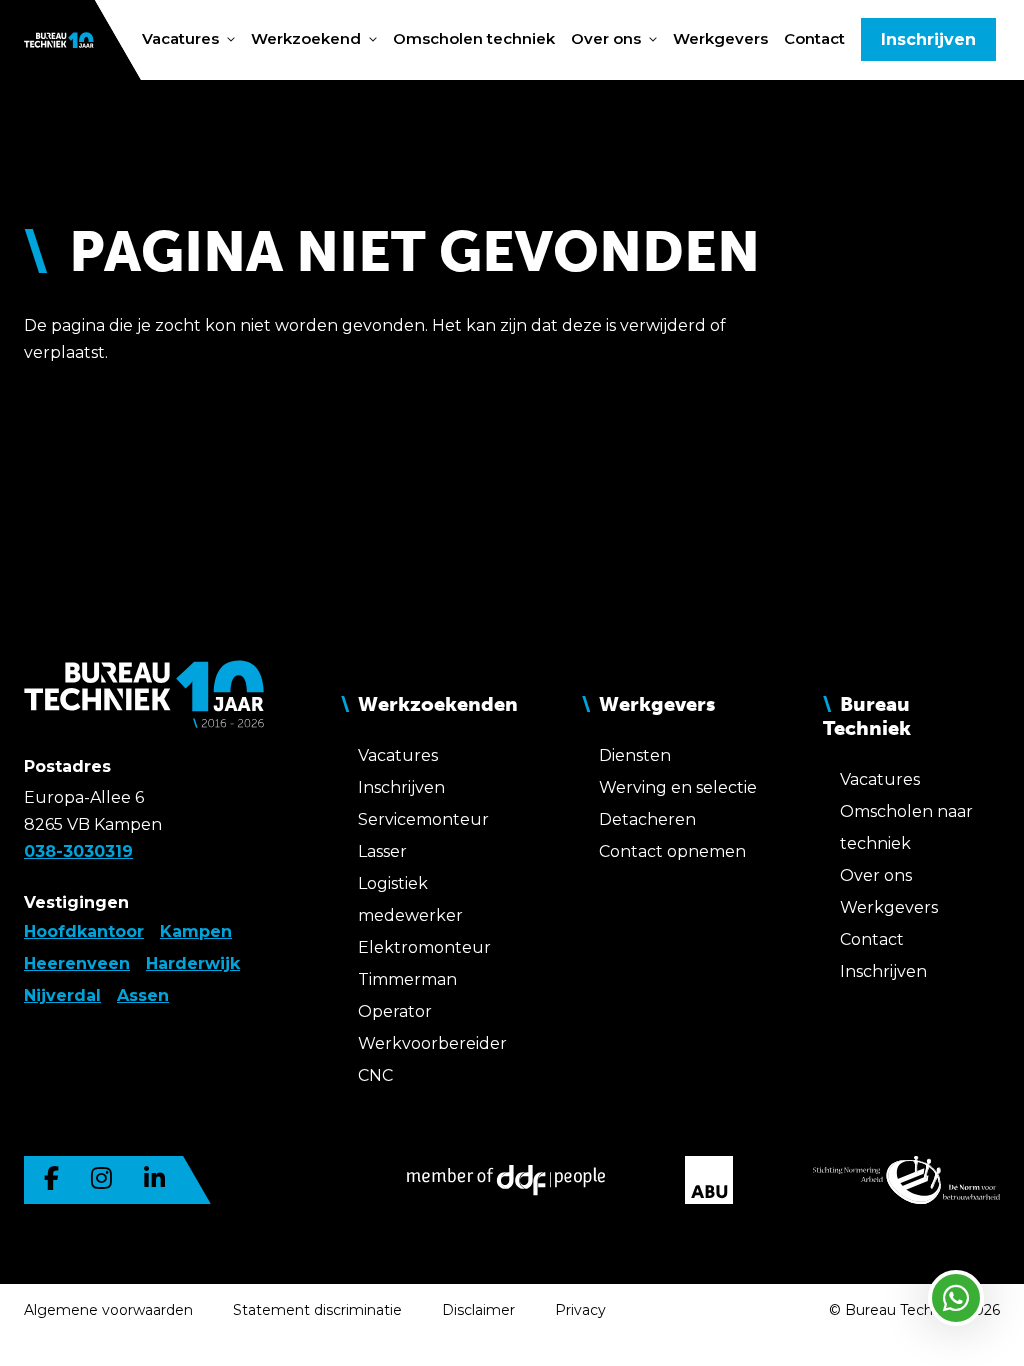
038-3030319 (78, 851)
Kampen (196, 931)
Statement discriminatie (317, 1310)
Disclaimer (478, 1310)
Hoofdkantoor (84, 931)
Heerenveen (77, 963)
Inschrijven (928, 39)
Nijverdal (62, 995)
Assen (143, 995)
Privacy (580, 1310)
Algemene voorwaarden (108, 1310)
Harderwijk (193, 963)
